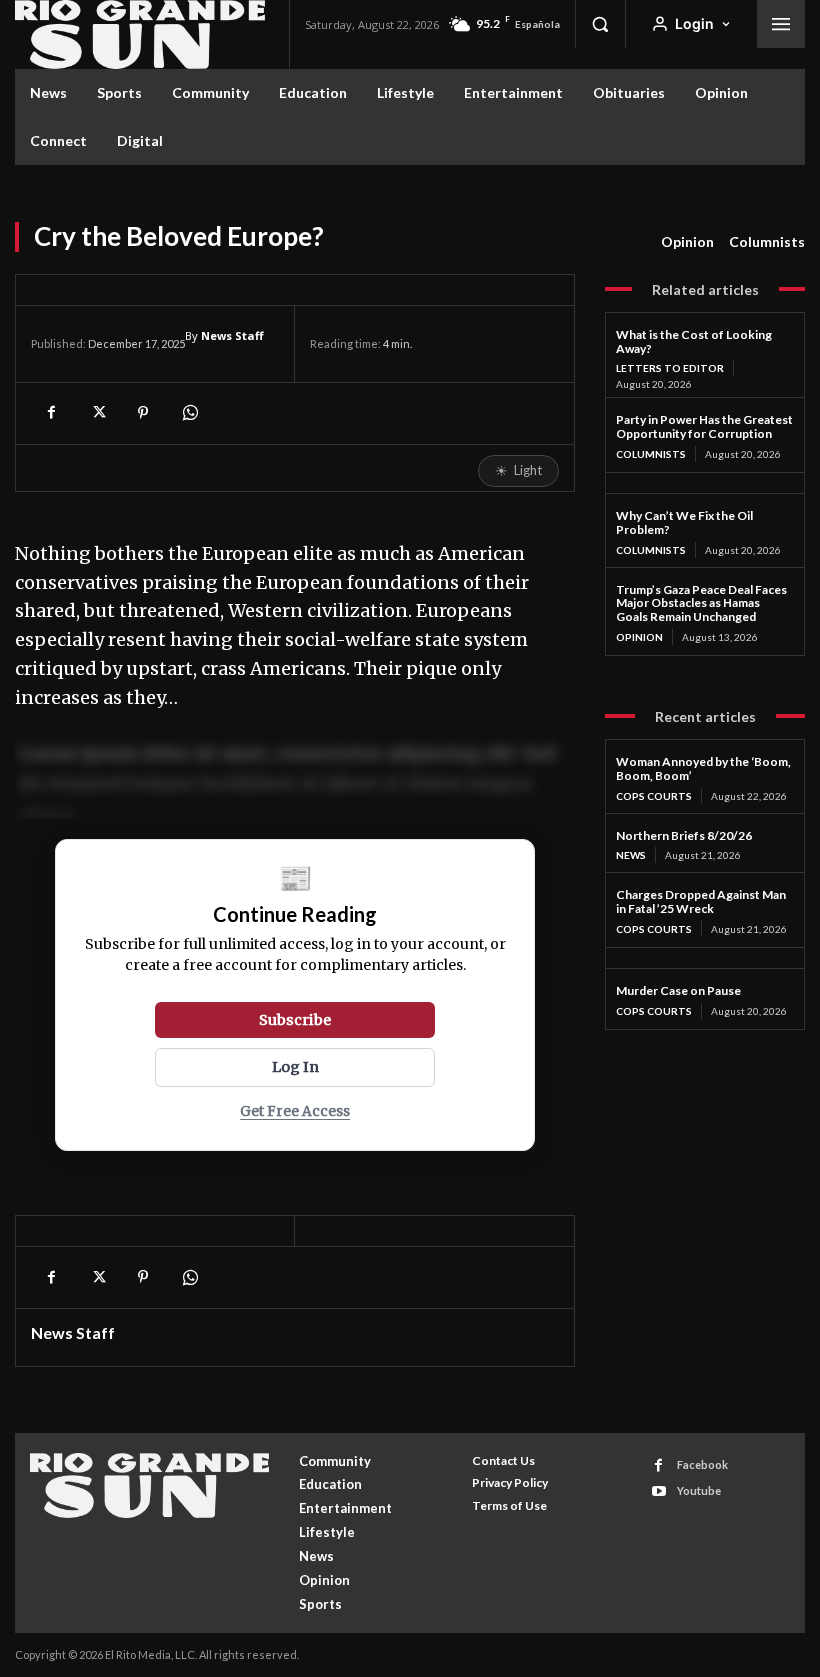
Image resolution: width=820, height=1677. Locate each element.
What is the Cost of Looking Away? (694, 341)
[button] (600, 24)
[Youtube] (658, 1491)
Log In (295, 1067)
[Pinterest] (143, 413)
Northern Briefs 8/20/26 (684, 835)
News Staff (232, 335)
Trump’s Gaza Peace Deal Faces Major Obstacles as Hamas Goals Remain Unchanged (701, 603)
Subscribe (295, 1020)
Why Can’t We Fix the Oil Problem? (684, 522)
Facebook (702, 1464)
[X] (97, 413)
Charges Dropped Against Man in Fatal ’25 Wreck (701, 901)
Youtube (699, 1490)
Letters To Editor (670, 368)
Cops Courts (654, 796)
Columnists (767, 241)
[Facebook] (51, 413)
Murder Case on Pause (678, 990)
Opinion (687, 241)
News (631, 855)
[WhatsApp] (189, 413)
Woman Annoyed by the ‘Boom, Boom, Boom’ (703, 768)
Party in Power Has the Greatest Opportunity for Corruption (704, 426)
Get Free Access (295, 1111)
